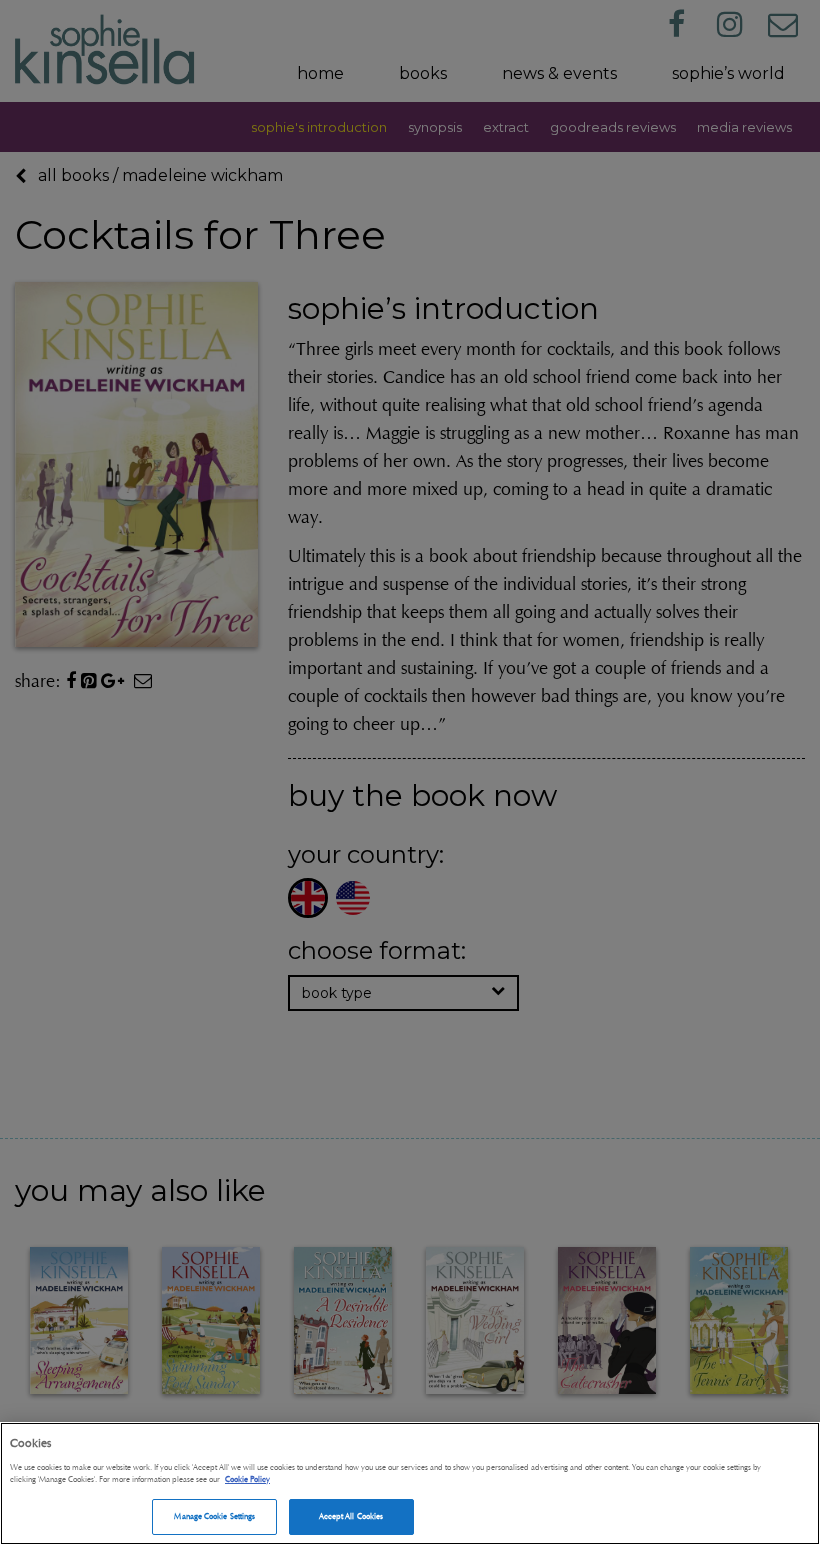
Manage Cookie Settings (214, 1516)
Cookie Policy (247, 1479)
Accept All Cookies (351, 1516)
